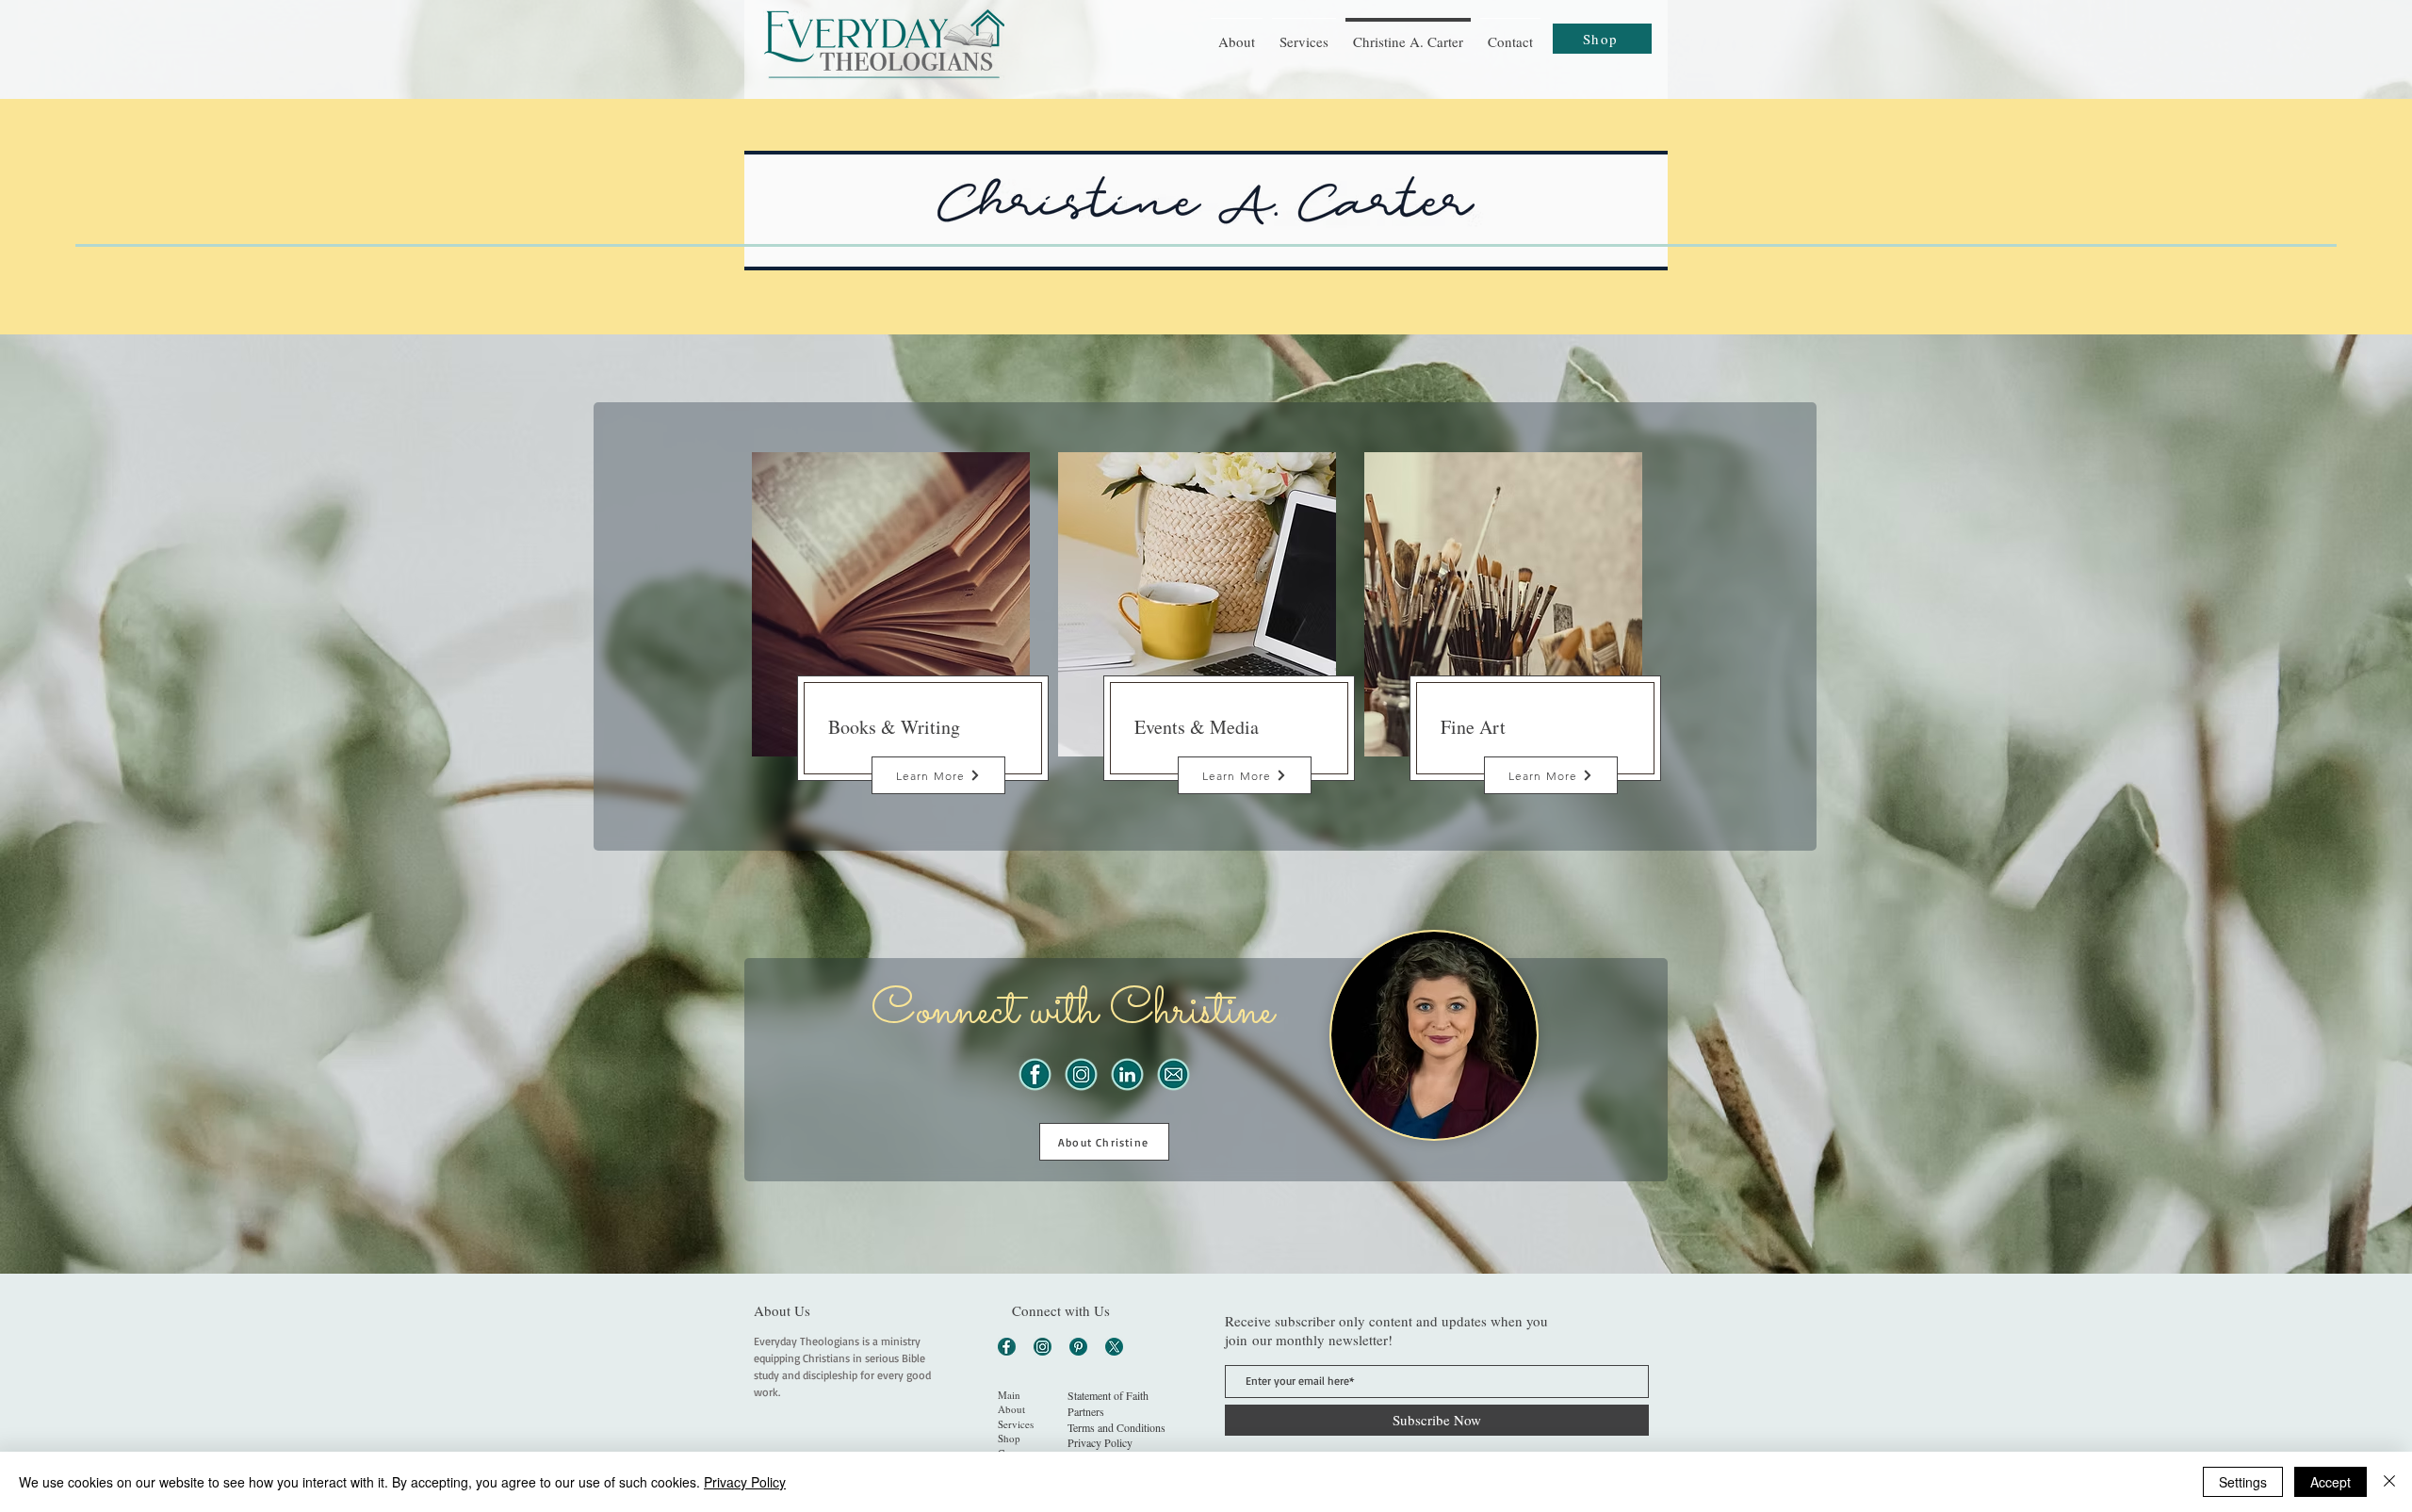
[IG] (1043, 1347)
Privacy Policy (745, 1482)
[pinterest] (1078, 1347)
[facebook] (1035, 1074)
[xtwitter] (1114, 1347)
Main (1009, 1395)
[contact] (1173, 1074)
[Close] (2389, 1482)
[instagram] (1081, 1074)
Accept (2331, 1482)
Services (1016, 1424)
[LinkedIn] (1127, 1074)
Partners (1086, 1411)
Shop (1009, 1438)
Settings (2243, 1482)
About (1011, 1409)
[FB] (1007, 1347)
